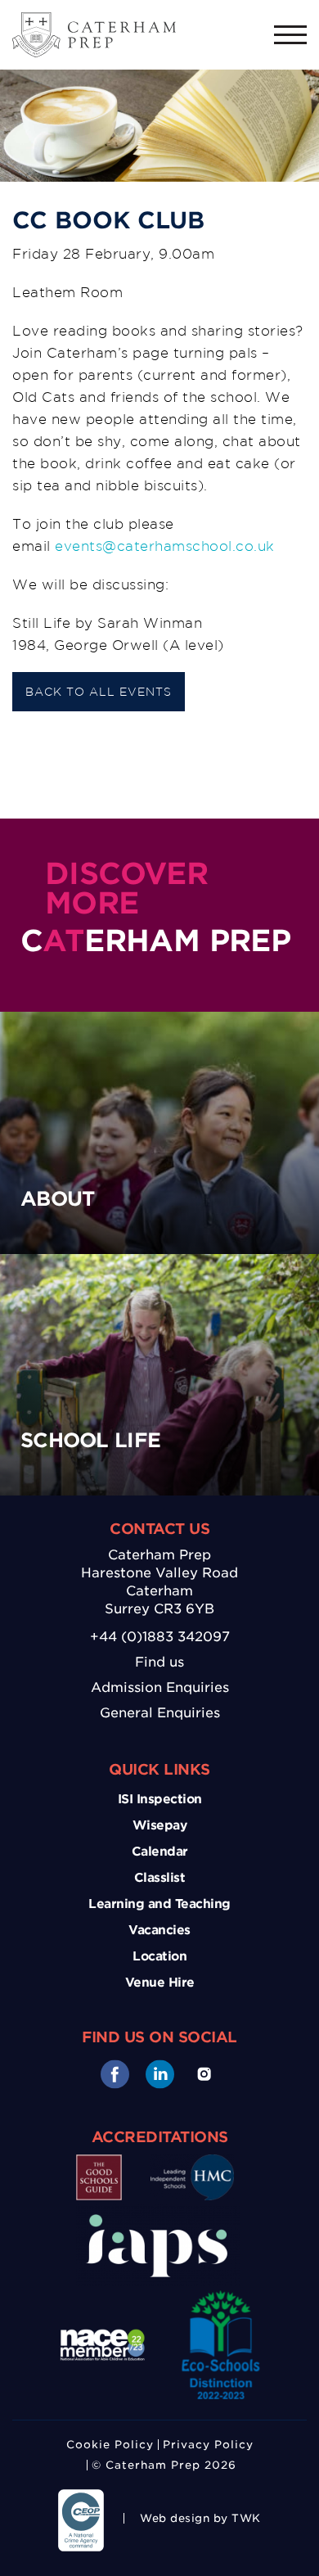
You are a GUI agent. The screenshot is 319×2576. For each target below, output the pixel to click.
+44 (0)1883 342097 (160, 1637)
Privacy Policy (208, 2445)
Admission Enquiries (160, 1687)
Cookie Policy (110, 2445)
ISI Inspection (160, 1799)
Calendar (160, 1852)
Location (159, 1956)
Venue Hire (160, 1983)
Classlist (160, 1878)
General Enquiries (160, 1713)
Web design (175, 2518)
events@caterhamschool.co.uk (165, 546)
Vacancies (159, 1930)
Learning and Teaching (159, 1904)
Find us (159, 1662)
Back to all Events (99, 692)
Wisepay (160, 1825)
